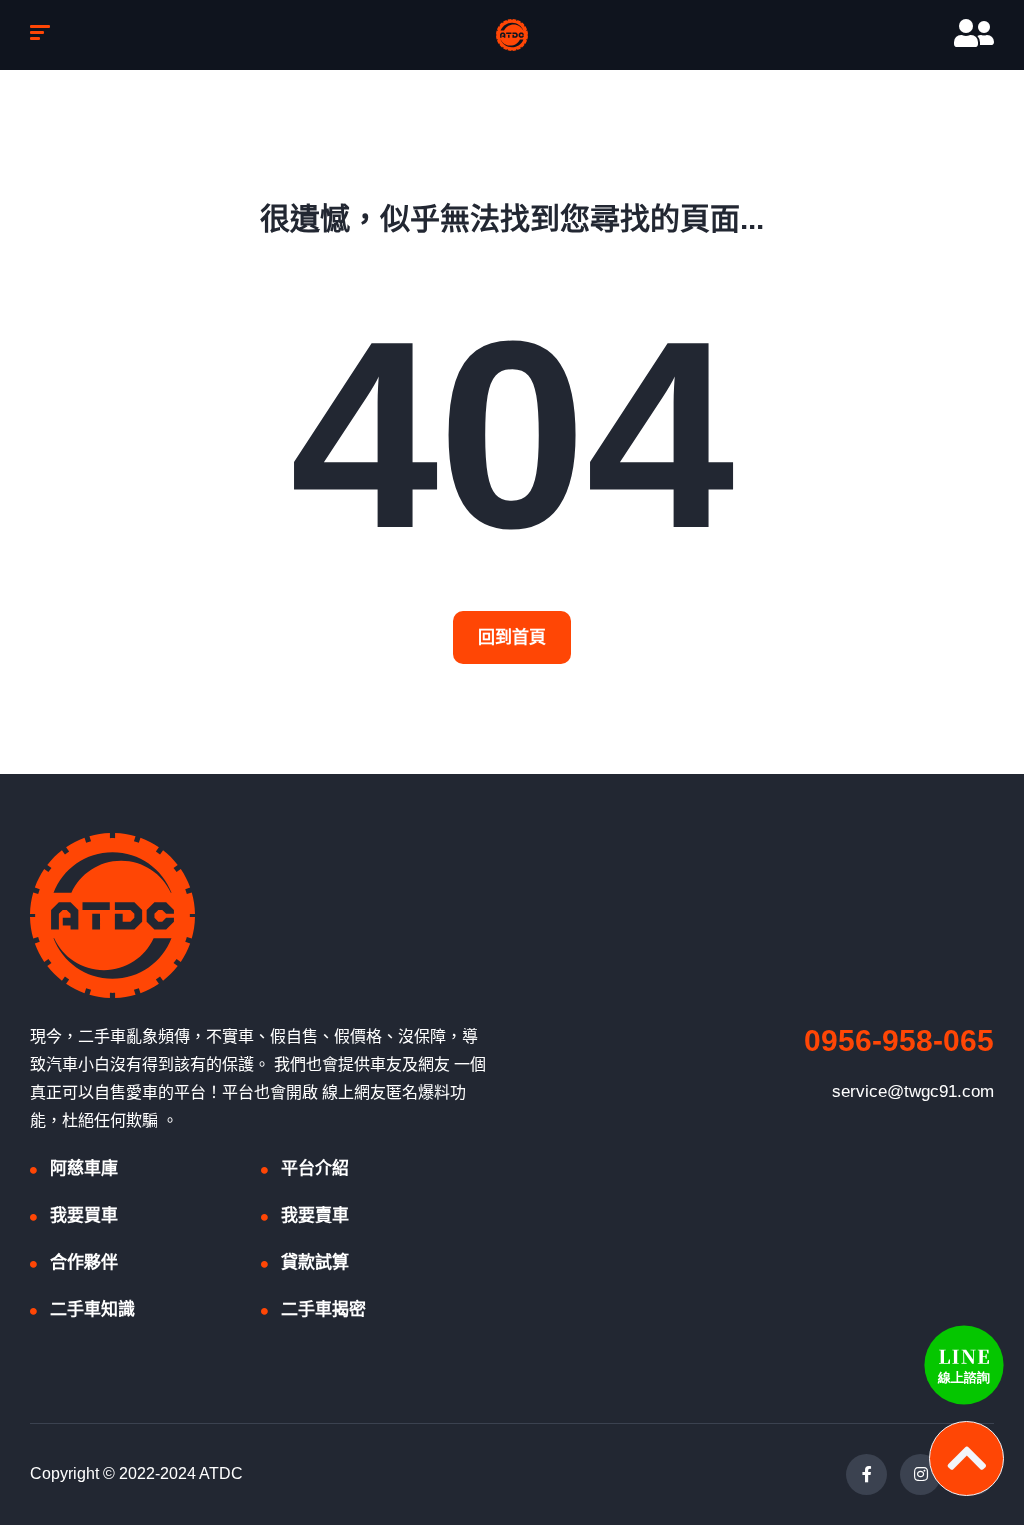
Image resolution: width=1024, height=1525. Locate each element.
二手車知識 (92, 1309)
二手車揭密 (323, 1309)
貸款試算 (315, 1262)
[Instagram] (920, 1474)
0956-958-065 (899, 1040)
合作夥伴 (84, 1262)
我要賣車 (315, 1215)
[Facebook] (866, 1474)
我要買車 (84, 1215)
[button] (512, 637)
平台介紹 (315, 1168)
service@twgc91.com (913, 1091)
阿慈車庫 (84, 1168)
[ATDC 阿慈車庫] (512, 35)
